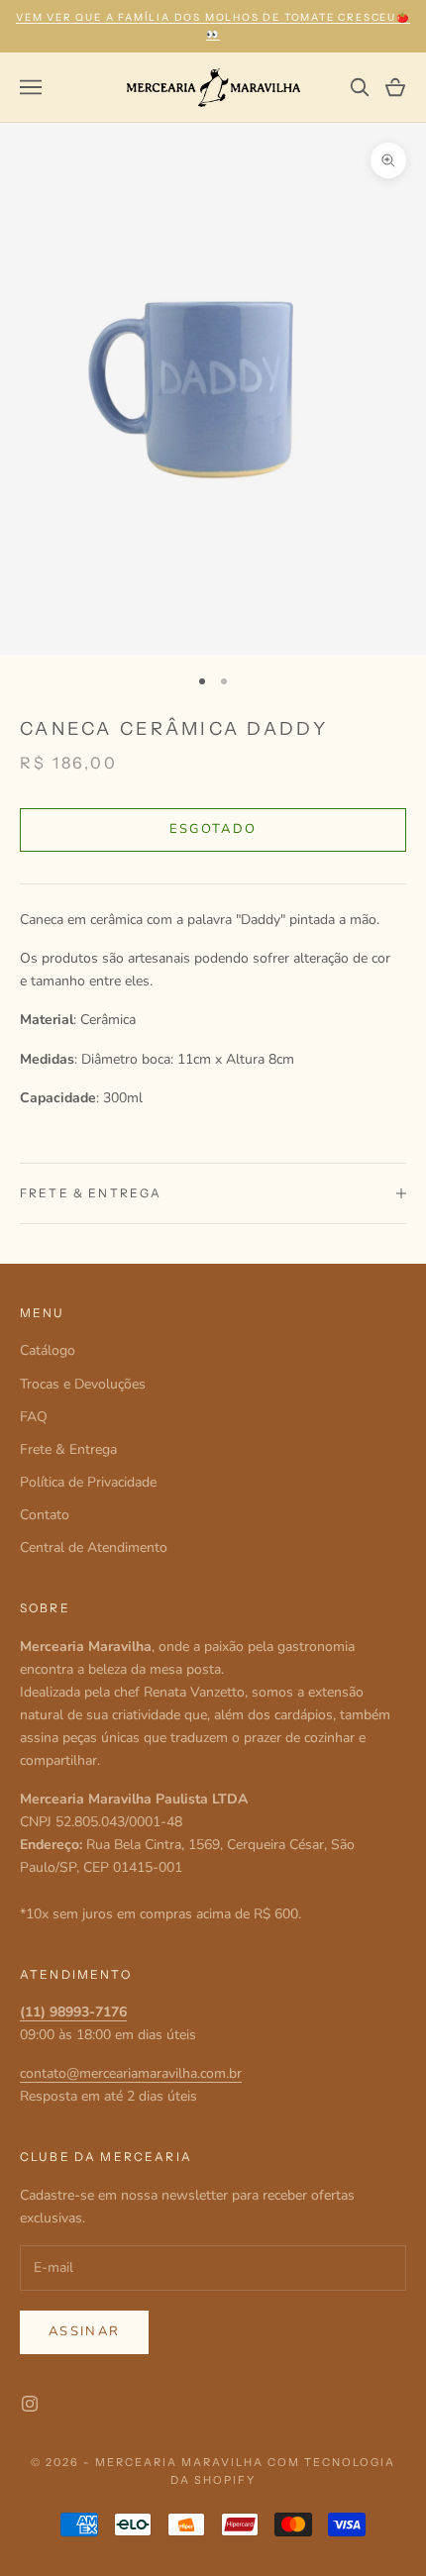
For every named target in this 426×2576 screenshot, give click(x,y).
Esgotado (213, 829)
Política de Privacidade (88, 1482)
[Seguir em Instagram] (30, 2404)
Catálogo (48, 1350)
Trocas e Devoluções (83, 1384)
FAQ (34, 1417)
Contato (45, 1515)
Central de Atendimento (94, 1547)
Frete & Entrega (68, 1449)
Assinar (84, 2331)
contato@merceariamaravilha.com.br (131, 2073)
